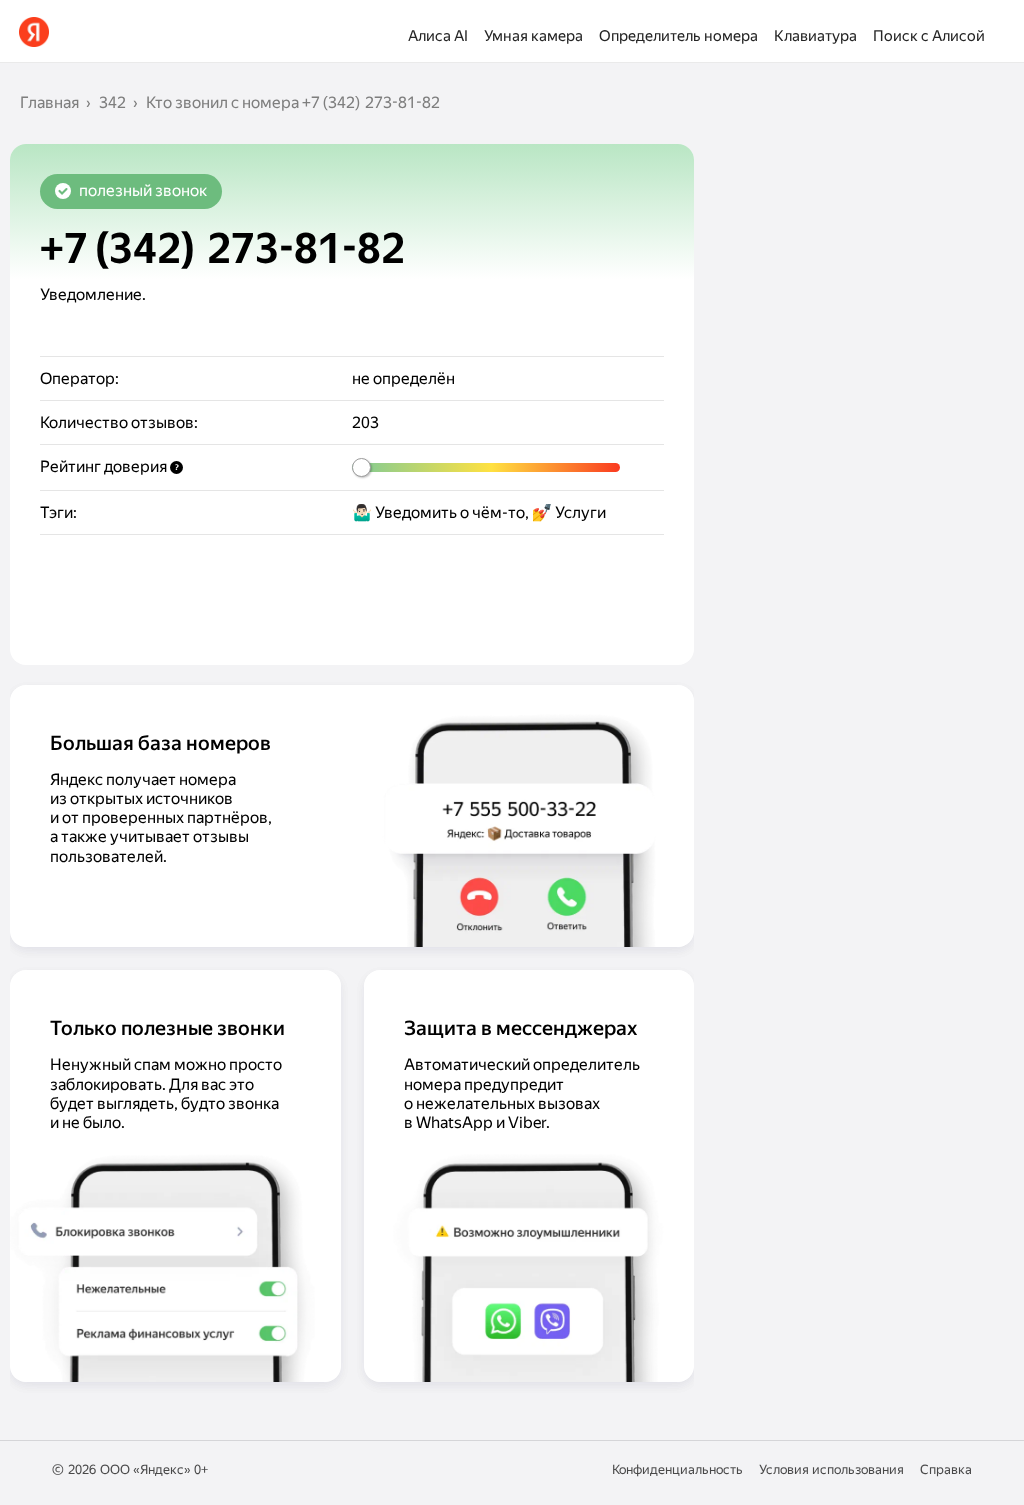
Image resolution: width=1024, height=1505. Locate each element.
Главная (49, 102)
